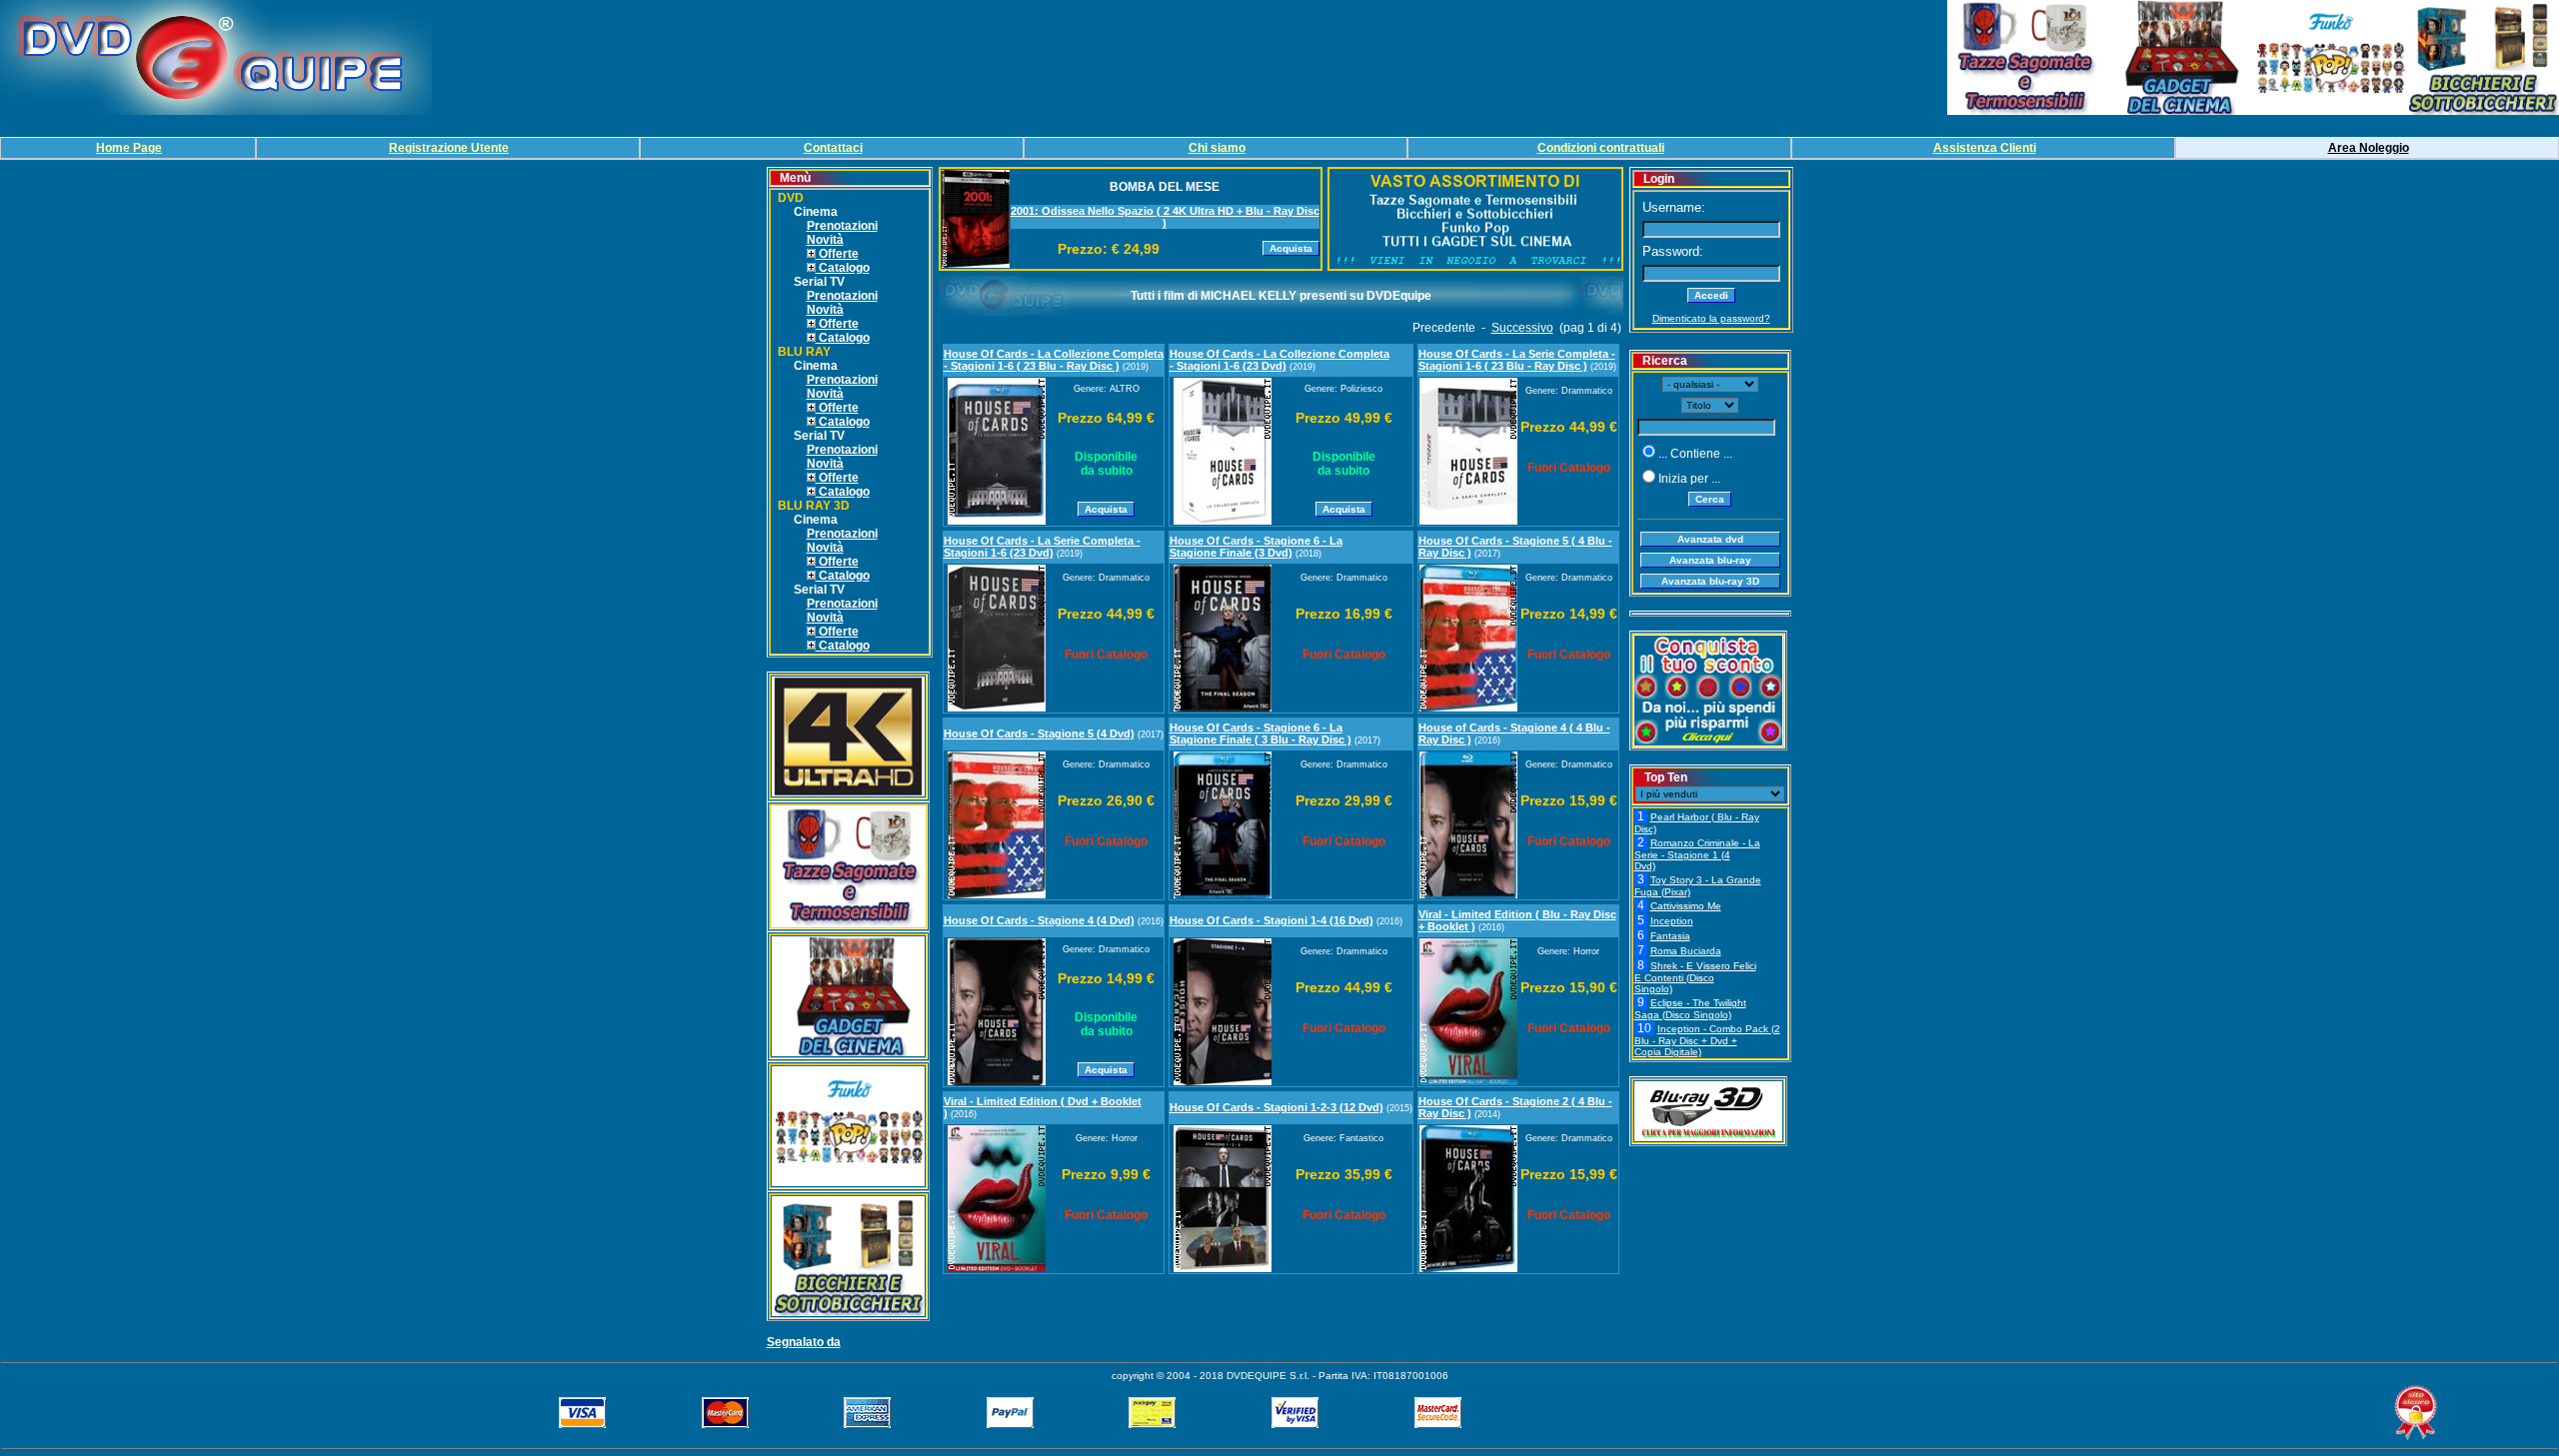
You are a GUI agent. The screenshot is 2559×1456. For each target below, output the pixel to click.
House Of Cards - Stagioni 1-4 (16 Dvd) (1272, 920)
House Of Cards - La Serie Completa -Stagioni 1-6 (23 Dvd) (1042, 547)
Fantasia (1670, 936)
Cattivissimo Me (1686, 906)
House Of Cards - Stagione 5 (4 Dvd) (1039, 733)
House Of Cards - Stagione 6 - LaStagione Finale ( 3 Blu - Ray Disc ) (1261, 733)
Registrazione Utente (449, 148)
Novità (825, 240)
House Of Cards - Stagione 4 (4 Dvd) (1039, 920)
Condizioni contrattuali (1601, 148)
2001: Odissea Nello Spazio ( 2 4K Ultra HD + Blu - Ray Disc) (1165, 217)
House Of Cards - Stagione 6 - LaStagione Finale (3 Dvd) (1256, 547)
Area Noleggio (2369, 148)
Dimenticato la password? (1711, 318)
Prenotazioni (842, 226)
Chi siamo (1217, 148)
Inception (1672, 921)
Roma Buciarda (1686, 951)
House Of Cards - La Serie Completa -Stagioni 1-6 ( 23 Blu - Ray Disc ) (1517, 360)
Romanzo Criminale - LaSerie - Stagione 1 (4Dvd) (1697, 854)
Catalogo (843, 268)
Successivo (1522, 328)
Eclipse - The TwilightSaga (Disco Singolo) (1690, 1009)
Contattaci (833, 148)
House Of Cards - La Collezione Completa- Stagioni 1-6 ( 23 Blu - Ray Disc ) (1054, 360)
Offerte (837, 254)
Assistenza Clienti (1985, 148)
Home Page (129, 148)
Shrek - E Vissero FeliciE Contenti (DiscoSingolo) (1695, 977)
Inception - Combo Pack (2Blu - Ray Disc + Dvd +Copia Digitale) (1707, 1040)
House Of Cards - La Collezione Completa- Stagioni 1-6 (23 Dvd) (1279, 360)
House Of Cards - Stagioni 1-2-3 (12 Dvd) (1277, 1107)
